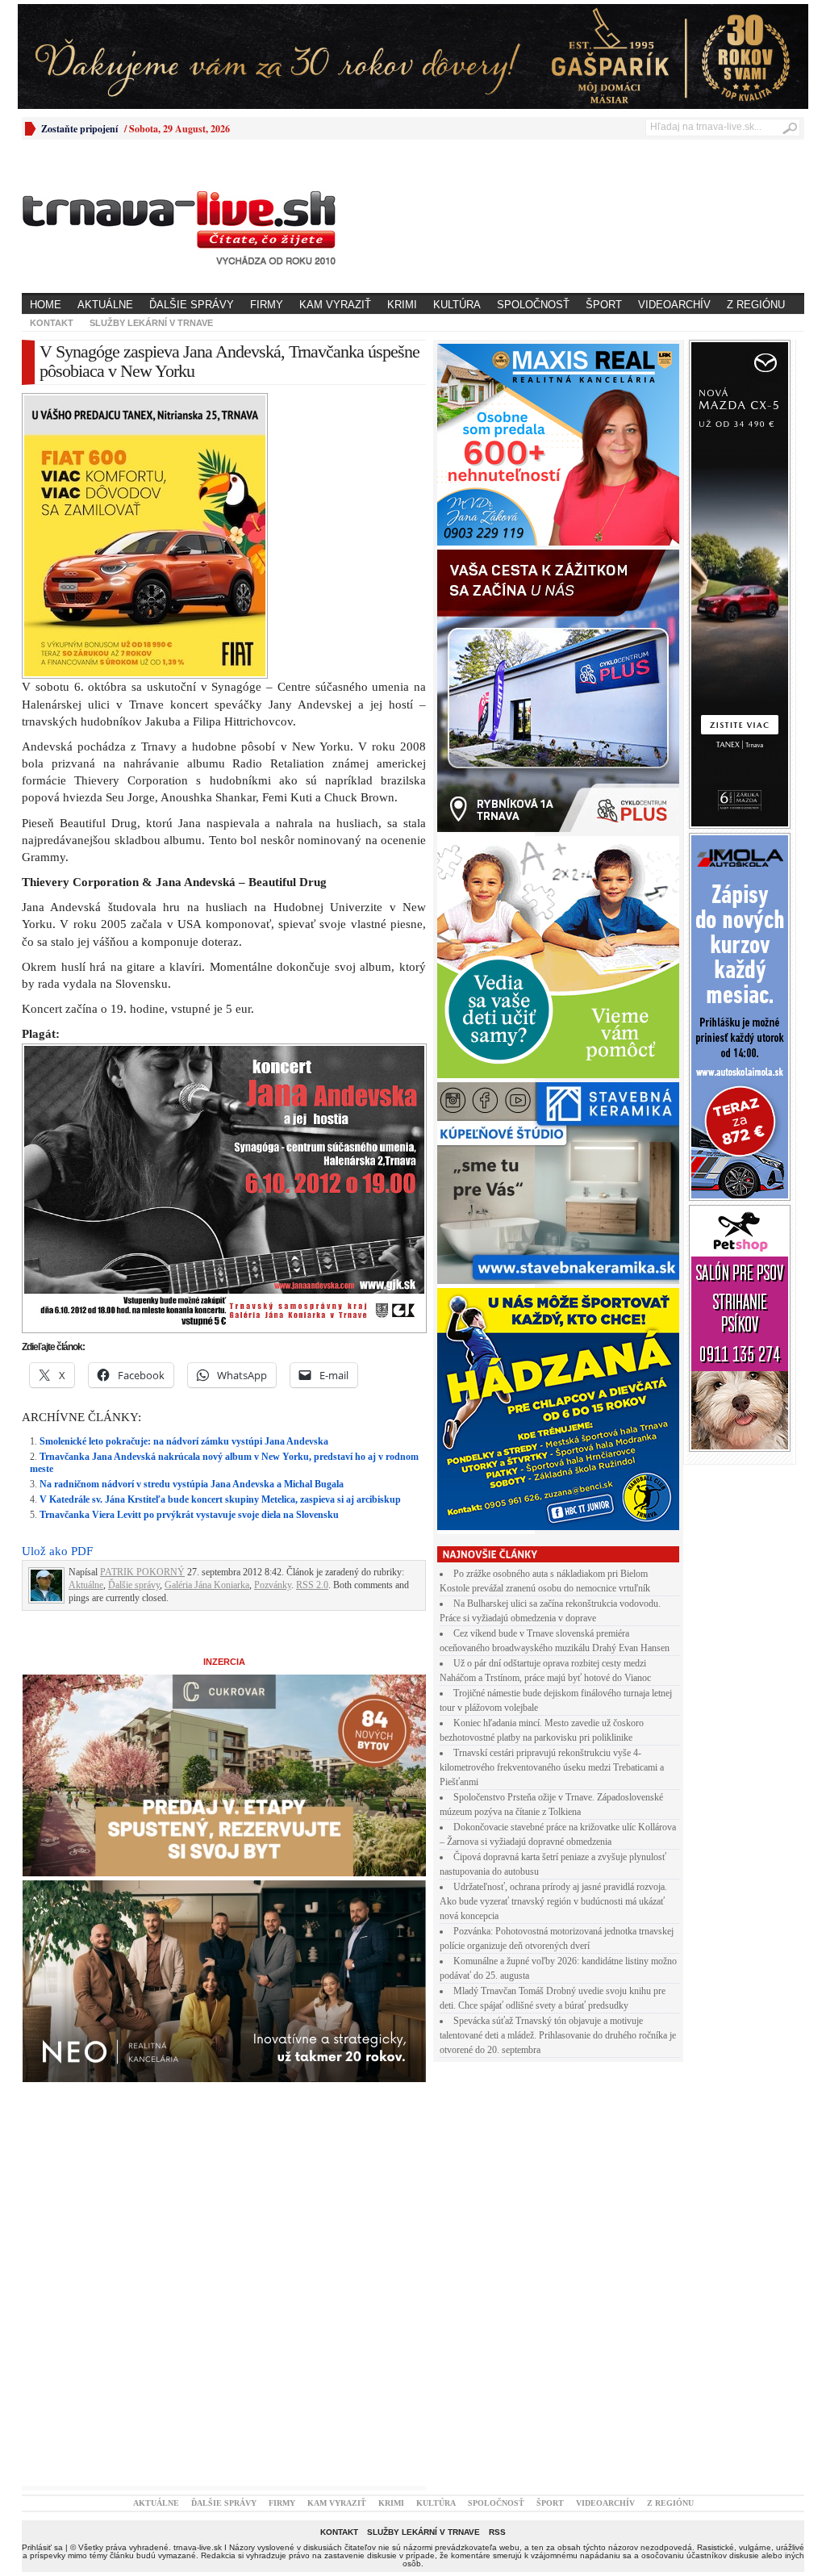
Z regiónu (756, 305)
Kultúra (457, 305)
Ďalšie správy (192, 305)
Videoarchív (674, 305)
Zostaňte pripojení (79, 129)
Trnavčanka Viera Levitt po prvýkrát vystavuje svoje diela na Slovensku (189, 1515)
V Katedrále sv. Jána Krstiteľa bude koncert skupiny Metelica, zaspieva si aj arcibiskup (220, 1499)
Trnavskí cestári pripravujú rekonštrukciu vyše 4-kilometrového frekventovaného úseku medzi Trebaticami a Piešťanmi (552, 1767)
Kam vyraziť (335, 305)
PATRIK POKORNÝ (142, 1572)
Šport (604, 305)
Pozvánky (273, 1585)
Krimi (402, 305)
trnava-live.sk (198, 2547)
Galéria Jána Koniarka (207, 1585)
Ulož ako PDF (57, 1551)
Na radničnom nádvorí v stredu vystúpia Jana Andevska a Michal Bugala (192, 1484)
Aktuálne (105, 305)
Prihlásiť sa (42, 2547)
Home (46, 305)
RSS (497, 2532)
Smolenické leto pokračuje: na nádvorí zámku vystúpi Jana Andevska (184, 1441)
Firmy (267, 305)
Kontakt (52, 323)
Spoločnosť (533, 305)
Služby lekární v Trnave (151, 323)
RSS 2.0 (312, 1585)
